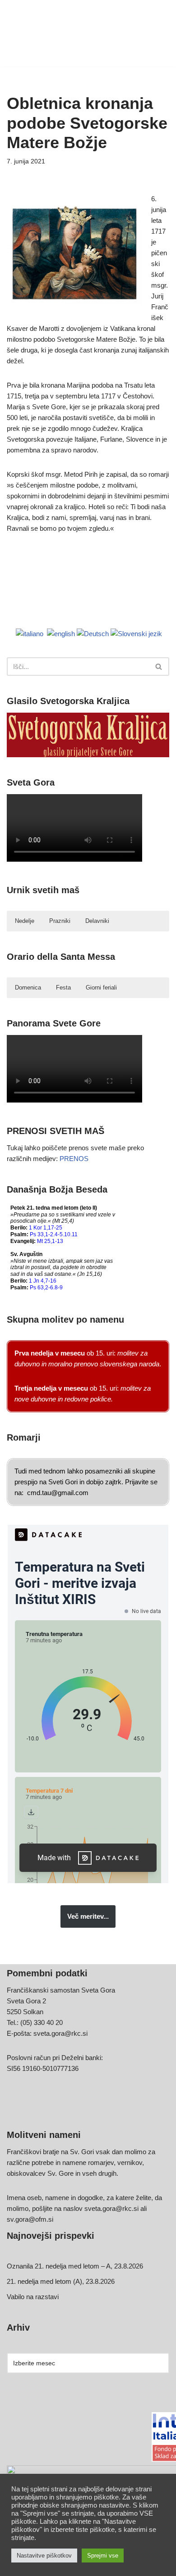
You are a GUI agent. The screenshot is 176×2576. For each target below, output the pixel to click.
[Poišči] (159, 667)
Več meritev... (88, 1916)
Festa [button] (63, 987)
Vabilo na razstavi (33, 2297)
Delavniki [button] (97, 921)
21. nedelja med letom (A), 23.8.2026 (61, 2281)
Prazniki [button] (60, 921)
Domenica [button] (28, 987)
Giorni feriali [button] (101, 987)
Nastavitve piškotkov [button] (44, 2556)
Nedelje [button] (25, 921)
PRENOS (74, 1159)
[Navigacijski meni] (159, 33)
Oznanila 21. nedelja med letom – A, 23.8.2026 (75, 2266)
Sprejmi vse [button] (103, 2556)
